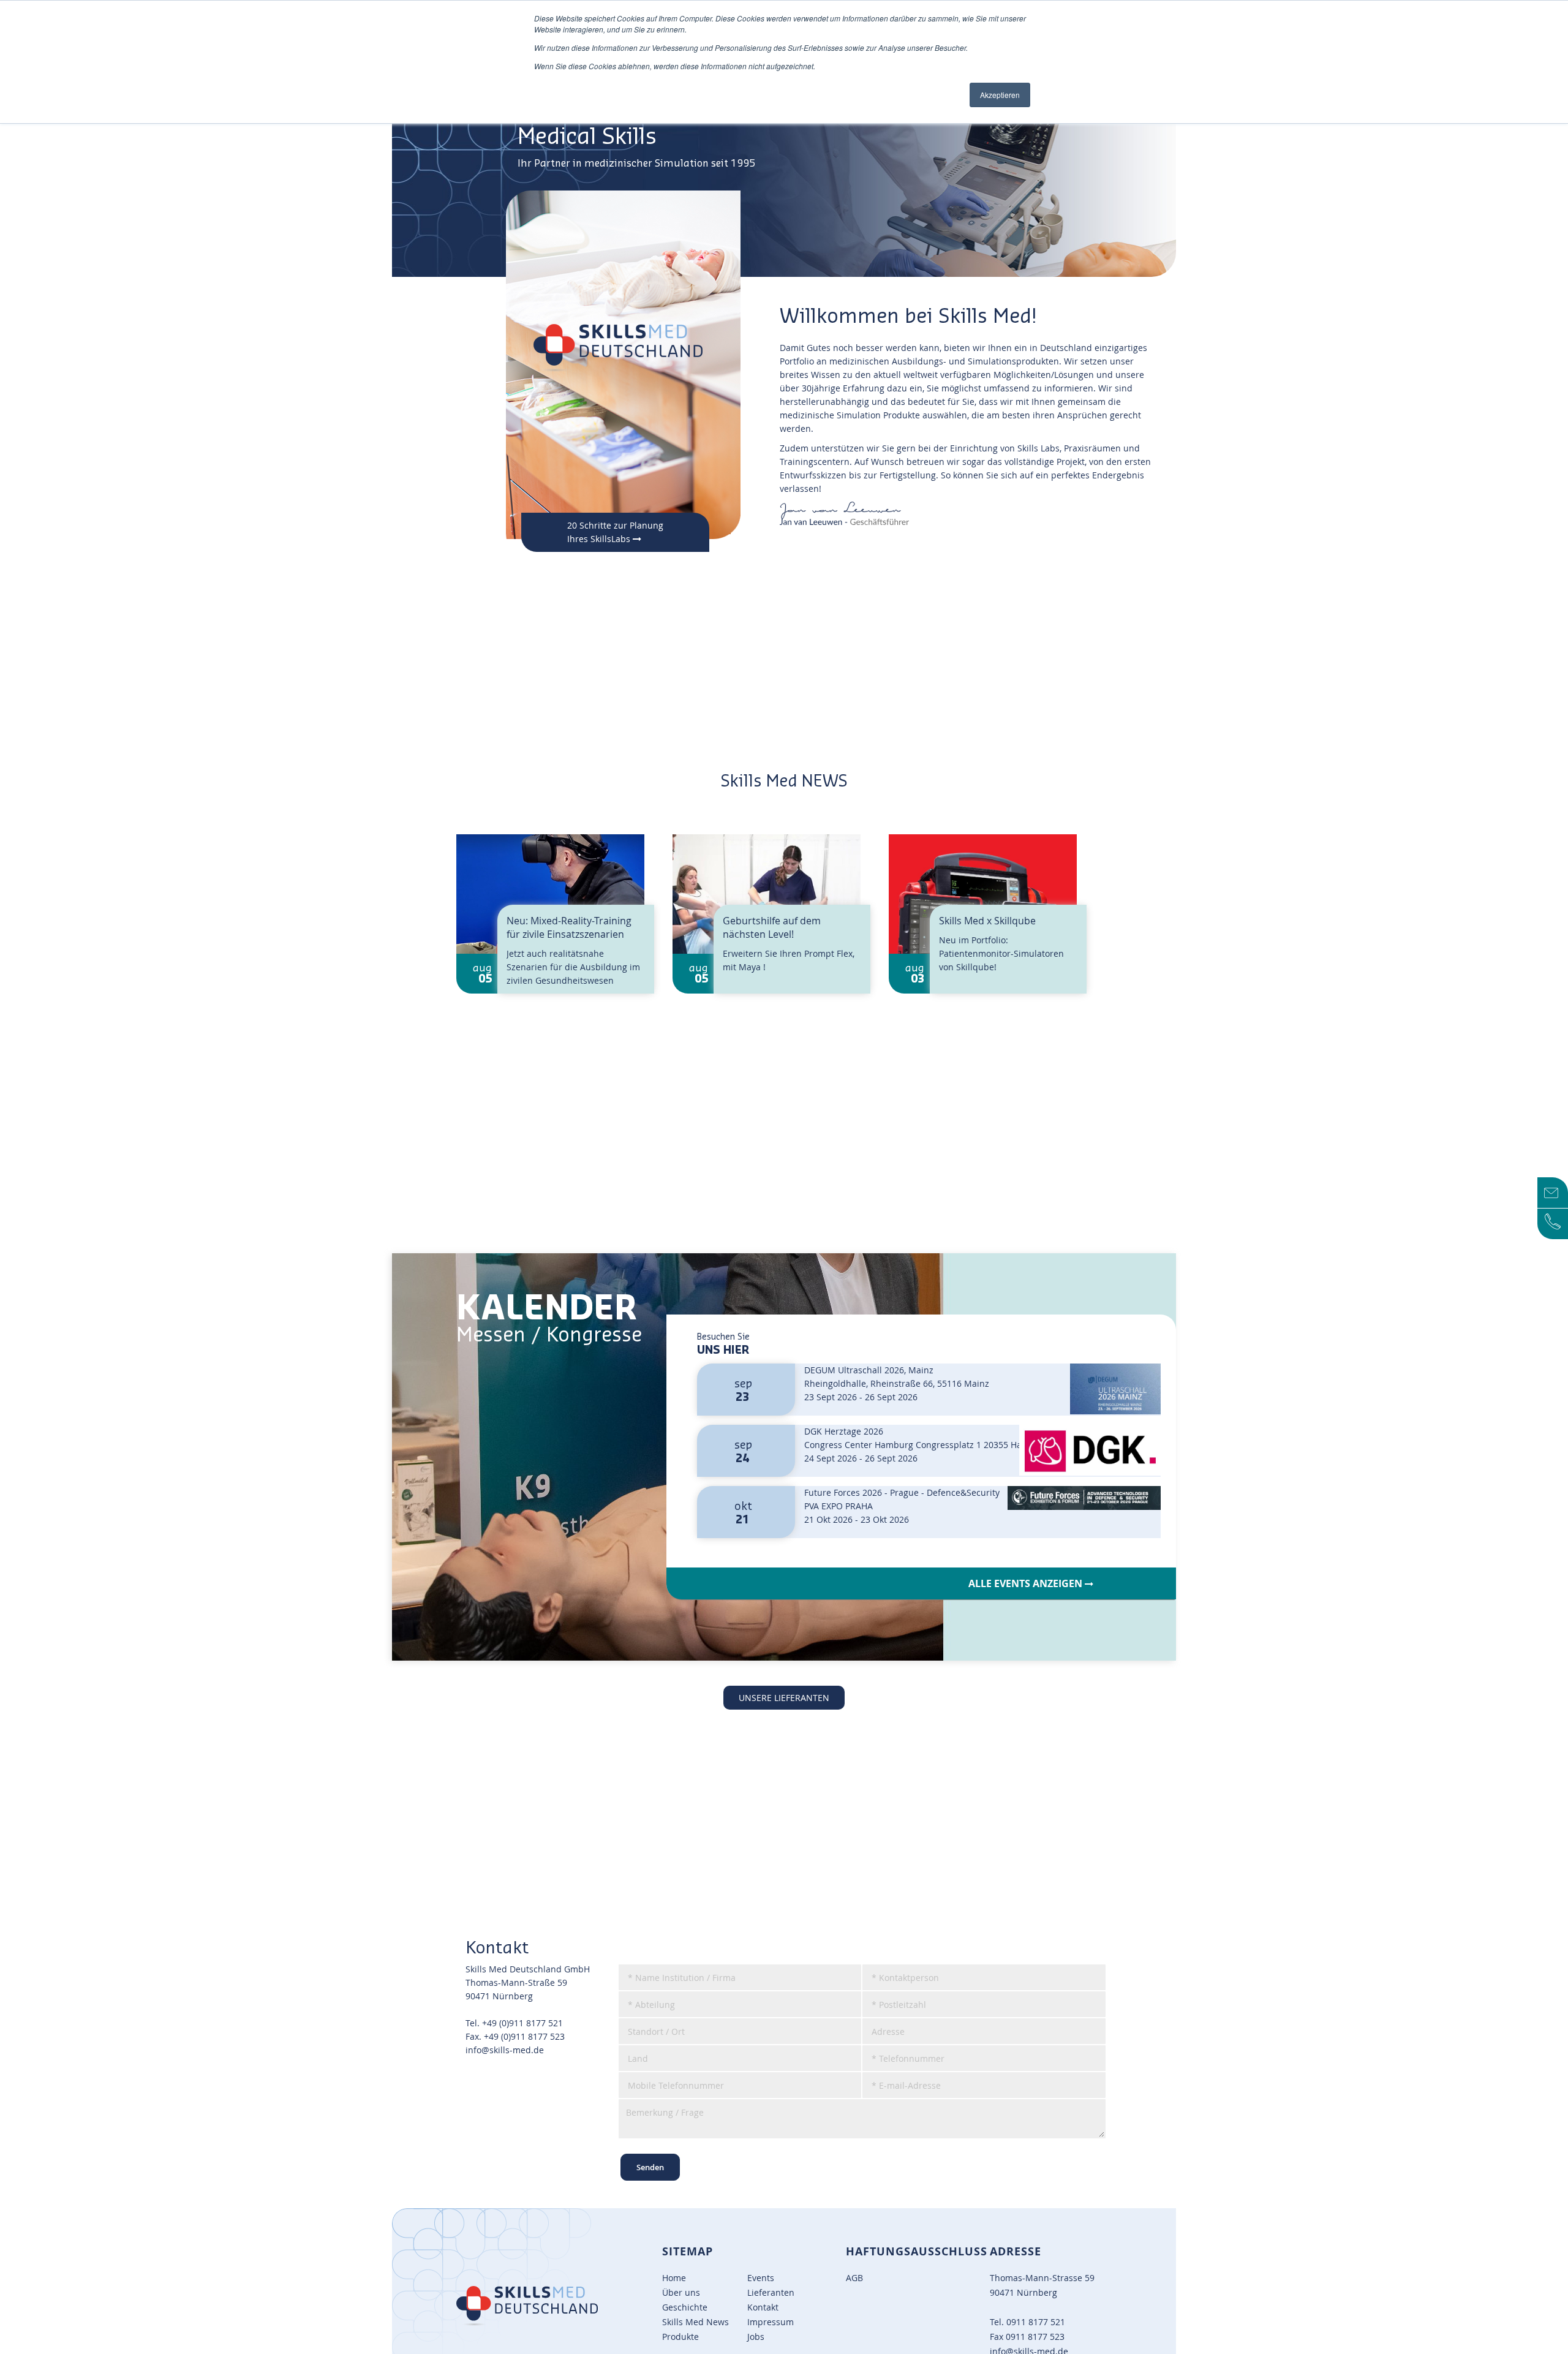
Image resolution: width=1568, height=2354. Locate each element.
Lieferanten (771, 2292)
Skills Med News (695, 2322)
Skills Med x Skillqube (987, 921)
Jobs (756, 2337)
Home (674, 2278)
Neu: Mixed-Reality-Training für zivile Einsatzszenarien (569, 927)
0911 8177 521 (1036, 2322)
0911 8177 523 (1035, 2337)
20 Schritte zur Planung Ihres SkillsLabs (615, 532)
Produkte (680, 2337)
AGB (854, 2278)
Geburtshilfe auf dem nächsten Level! (772, 927)
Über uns (681, 2292)
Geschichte (685, 2307)
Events (761, 2278)
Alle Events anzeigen (1027, 1583)
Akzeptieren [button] (1000, 95)
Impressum (771, 2322)
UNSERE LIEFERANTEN (784, 1698)
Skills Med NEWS (784, 782)
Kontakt (763, 2307)
